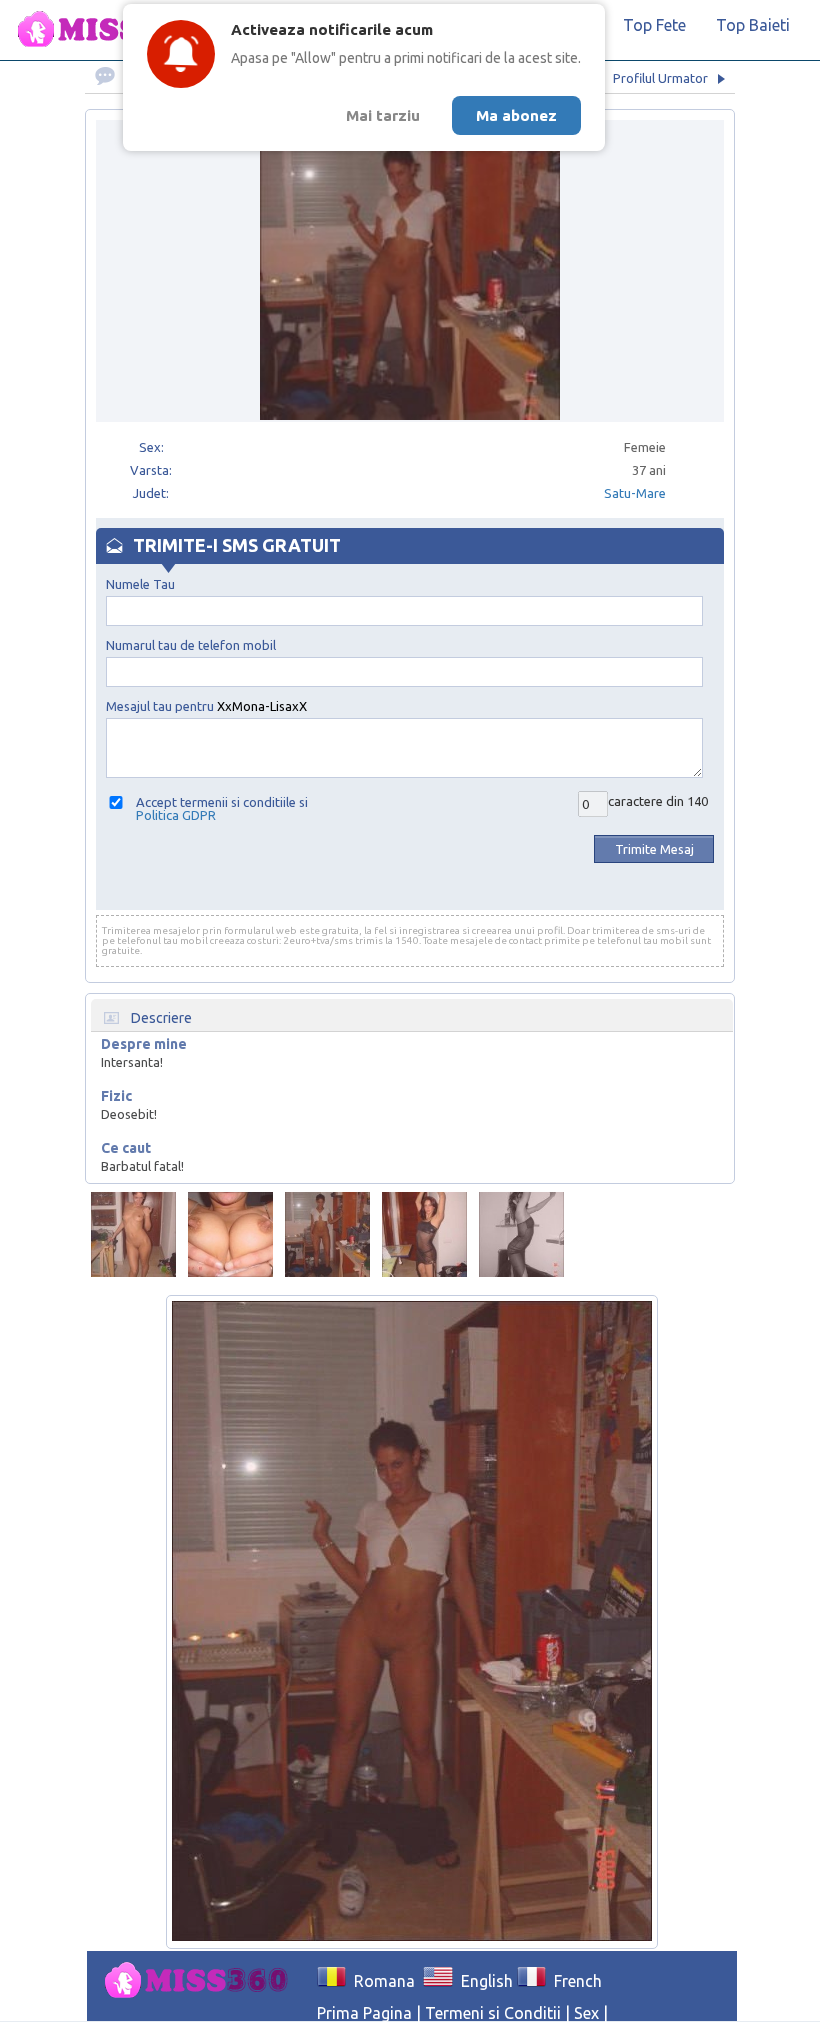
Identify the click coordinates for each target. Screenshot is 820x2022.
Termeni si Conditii (493, 2013)
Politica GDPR (176, 815)
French (574, 1981)
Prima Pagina (364, 2013)
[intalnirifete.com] (115, 30)
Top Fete (654, 25)
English (482, 1981)
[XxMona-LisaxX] (133, 1234)
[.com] (202, 1981)
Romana (380, 1981)
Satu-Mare (635, 493)
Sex (586, 2013)
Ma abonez (516, 115)
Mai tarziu (383, 115)
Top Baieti (753, 25)
